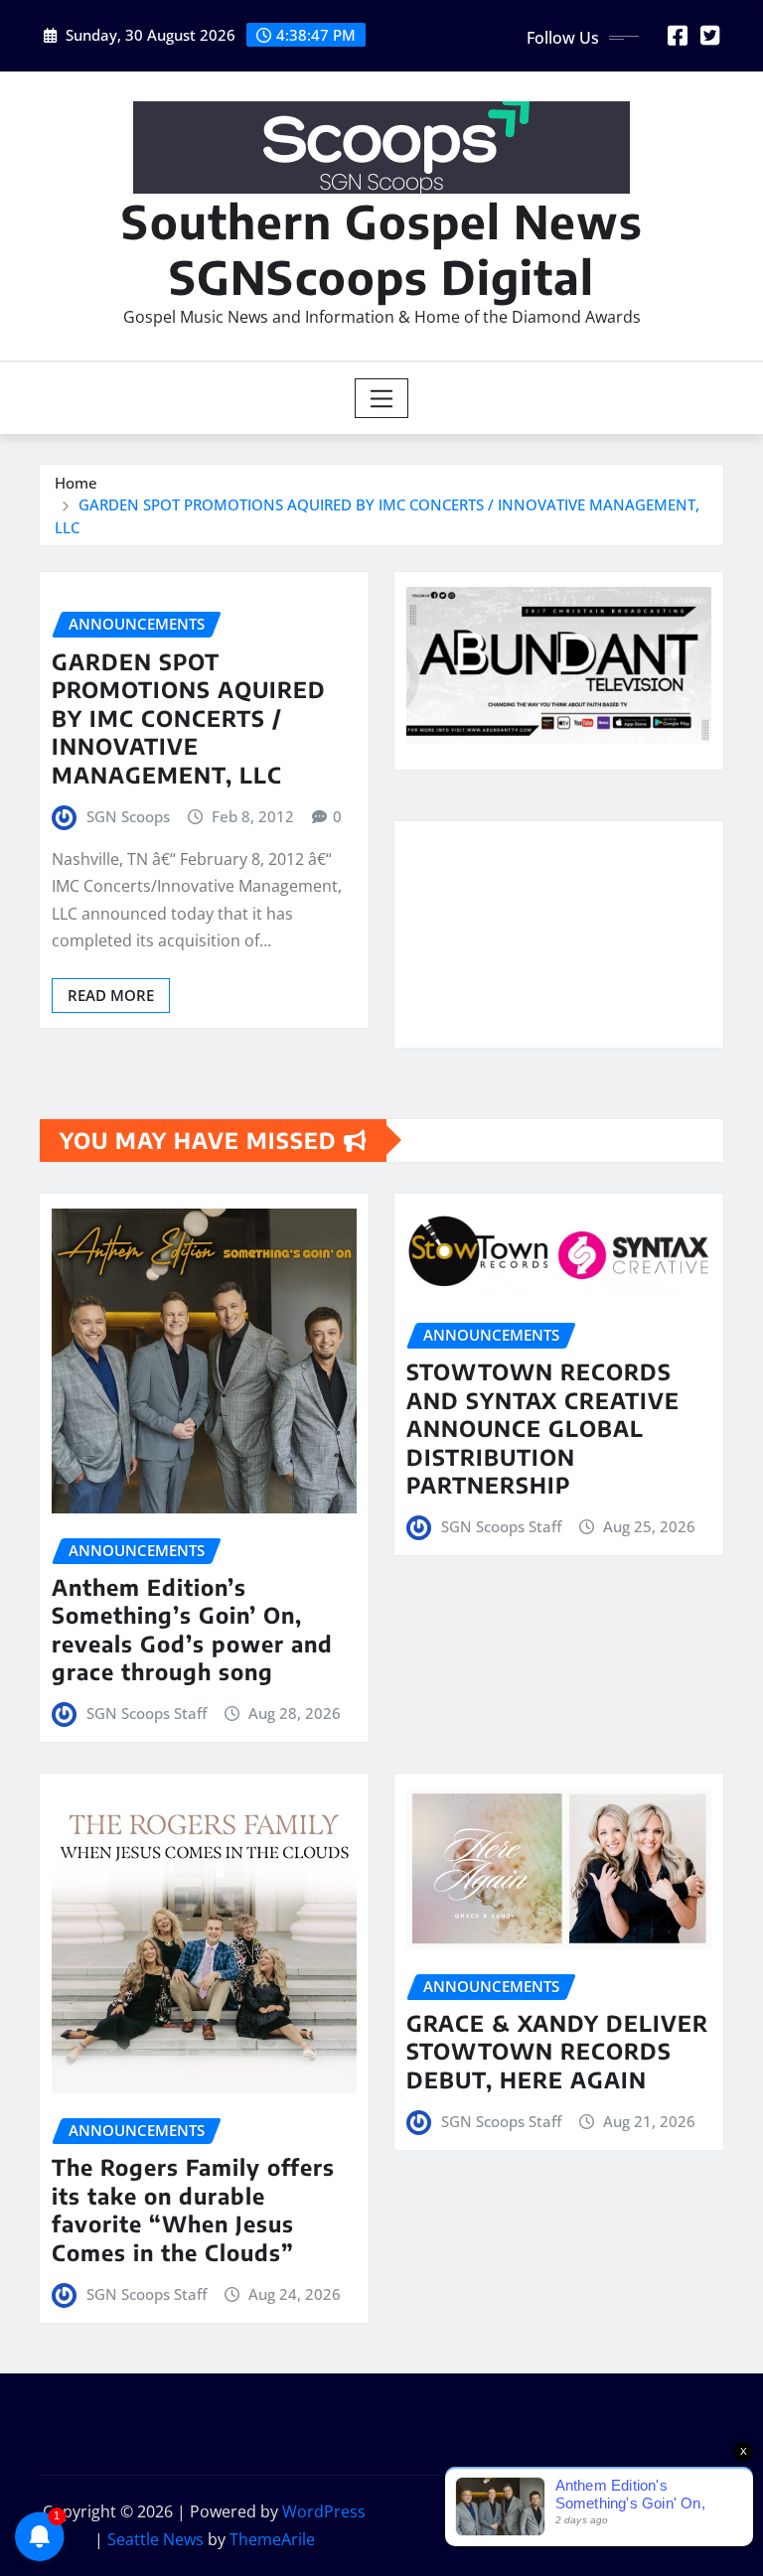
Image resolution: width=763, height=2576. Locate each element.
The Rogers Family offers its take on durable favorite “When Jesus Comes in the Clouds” (193, 2210)
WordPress (324, 2511)
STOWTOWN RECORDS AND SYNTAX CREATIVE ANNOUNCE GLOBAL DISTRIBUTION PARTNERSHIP (543, 1428)
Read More (111, 995)
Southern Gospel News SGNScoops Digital (382, 248)
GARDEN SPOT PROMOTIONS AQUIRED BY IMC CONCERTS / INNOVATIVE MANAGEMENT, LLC (189, 718)
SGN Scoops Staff (147, 1713)
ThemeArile (272, 2539)
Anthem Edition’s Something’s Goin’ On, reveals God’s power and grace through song (192, 1630)
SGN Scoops (128, 816)
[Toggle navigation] (382, 398)
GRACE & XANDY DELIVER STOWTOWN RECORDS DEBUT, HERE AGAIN (557, 2051)
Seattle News (155, 2539)
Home (76, 483)
